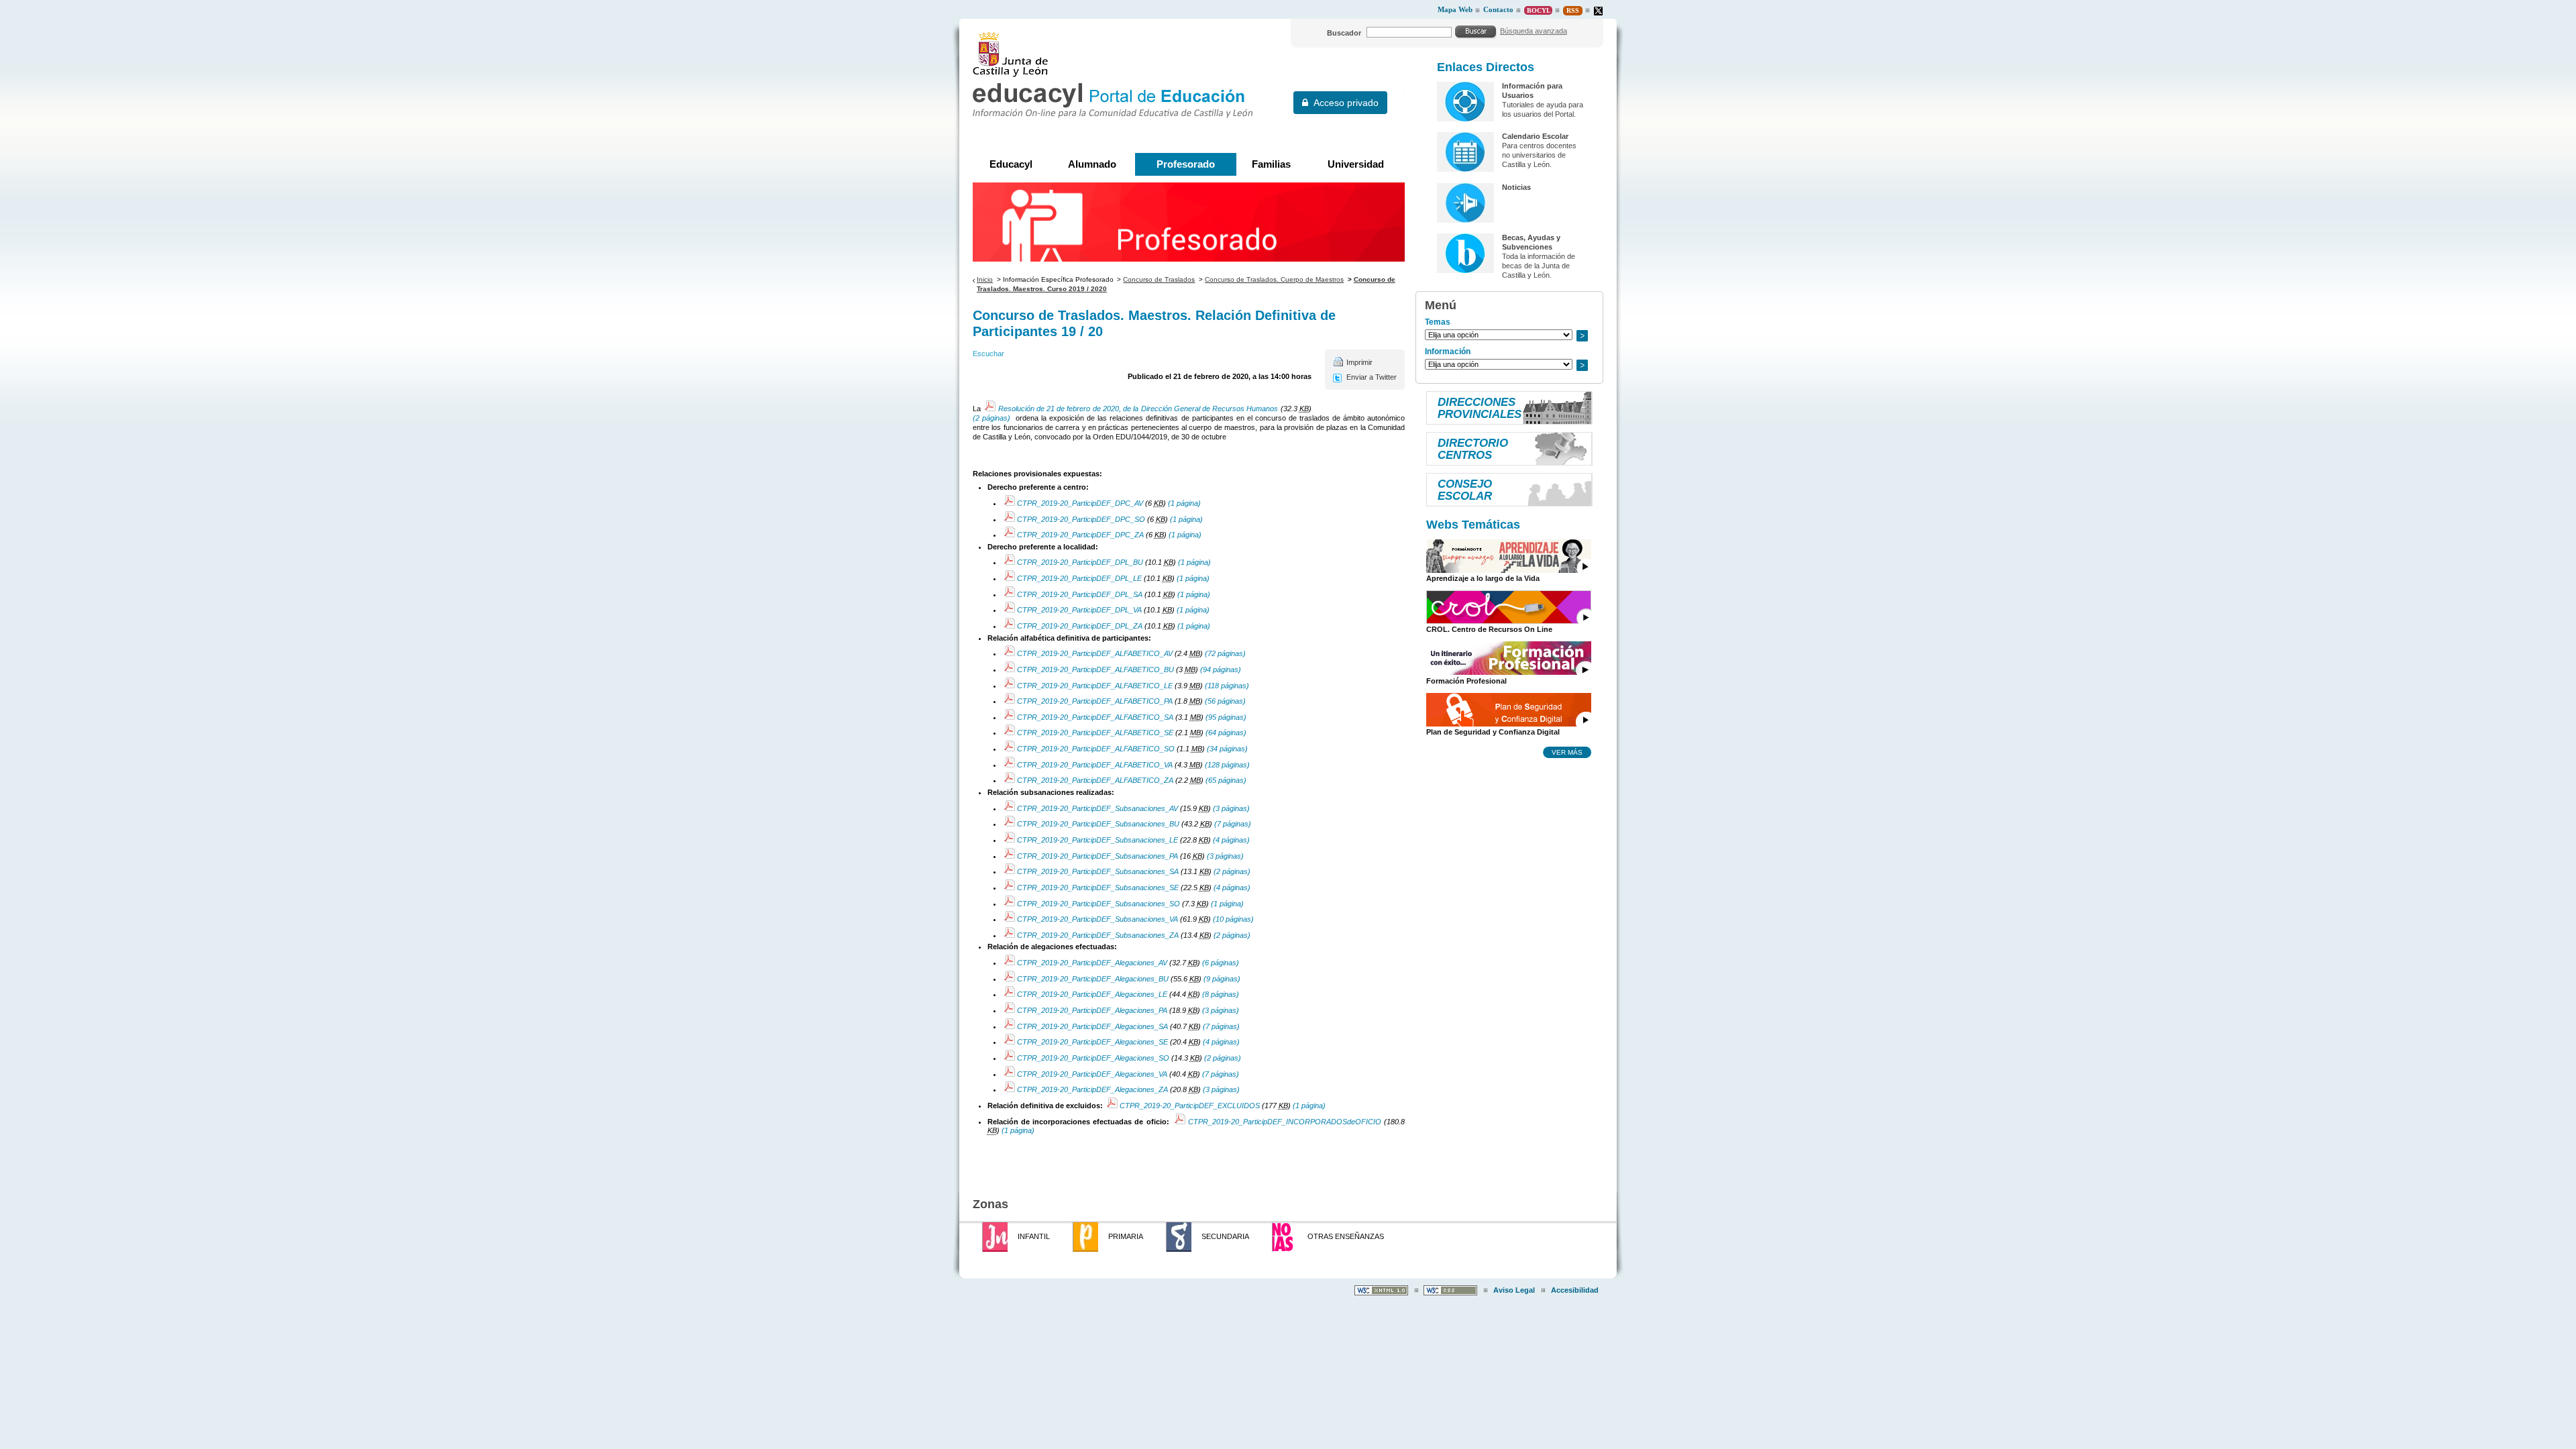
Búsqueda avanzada (1534, 31)
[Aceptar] (1476, 32)
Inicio (985, 279)
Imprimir (1359, 362)
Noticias (1516, 187)
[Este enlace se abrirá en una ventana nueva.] (1598, 11)
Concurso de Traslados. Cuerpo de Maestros (1274, 279)
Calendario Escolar (1535, 136)
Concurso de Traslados (1159, 279)
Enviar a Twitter (1372, 377)
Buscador (1344, 33)
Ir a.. (1582, 336)
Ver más (1567, 752)
